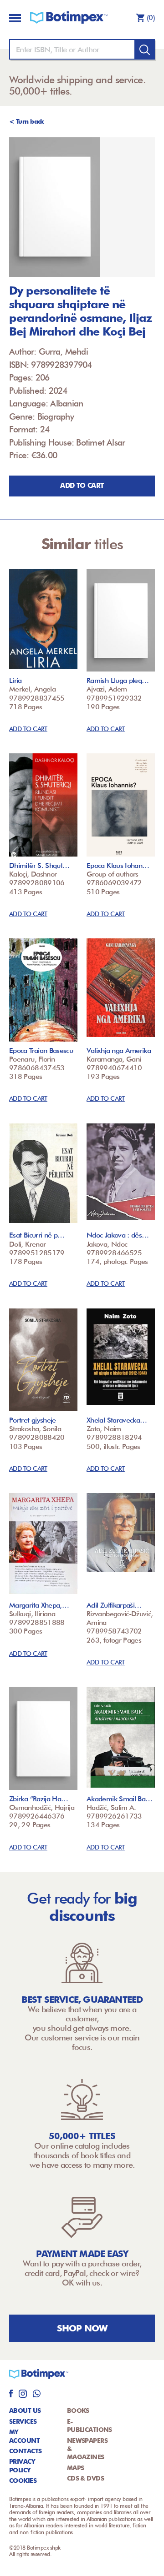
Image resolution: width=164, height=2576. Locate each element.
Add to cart (82, 486)
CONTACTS (26, 2451)
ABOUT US (25, 2411)
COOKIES (23, 2481)
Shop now (82, 2328)
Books (78, 2411)
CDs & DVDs (85, 2478)
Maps (76, 2468)
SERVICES (23, 2421)
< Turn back (27, 121)
